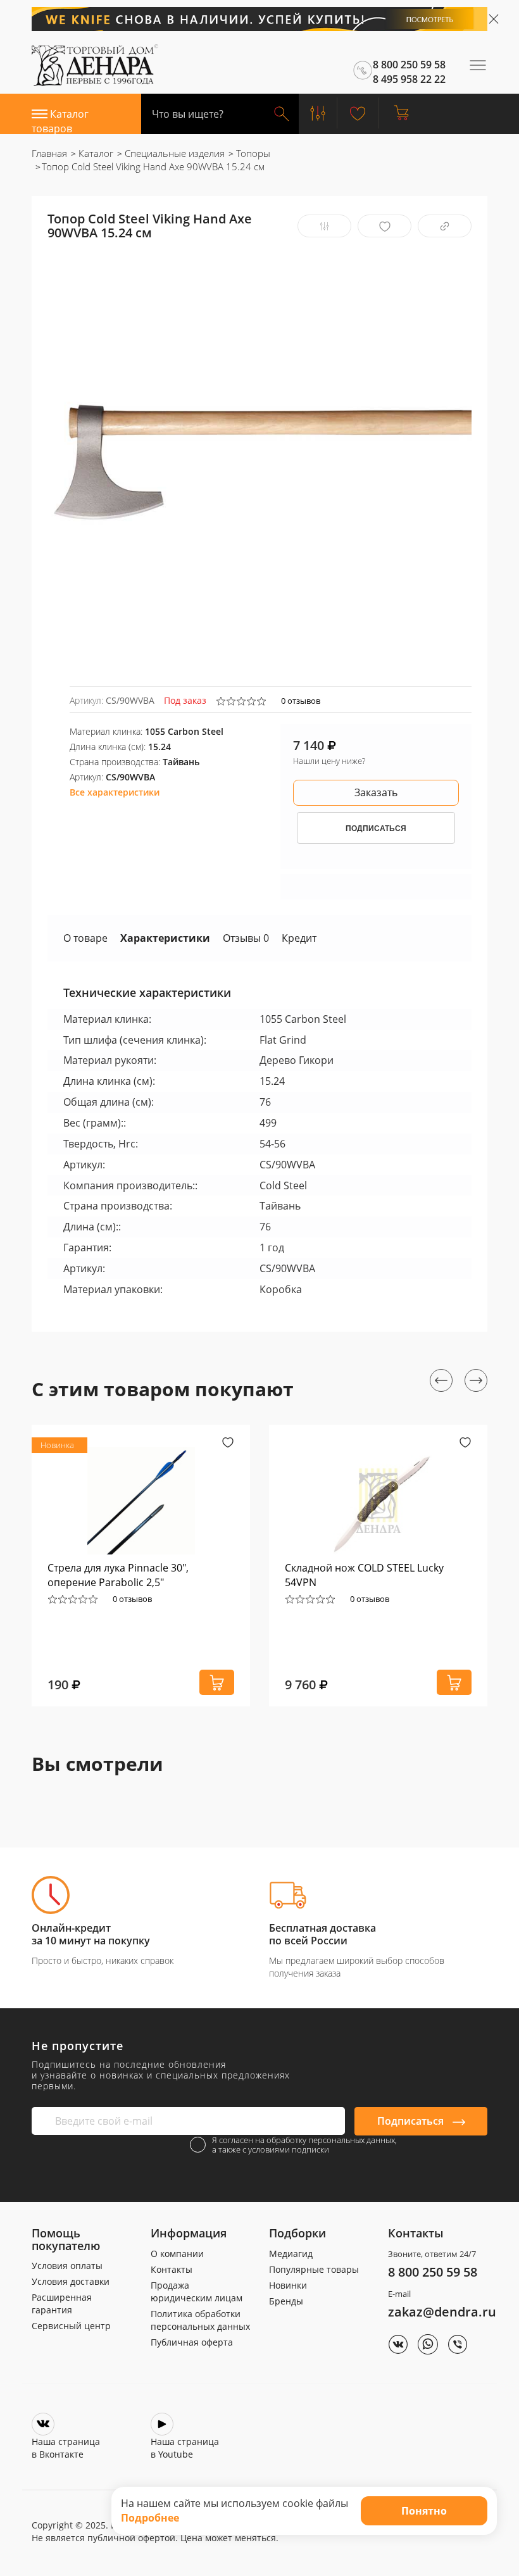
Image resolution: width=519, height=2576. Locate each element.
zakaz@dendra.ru (442, 2312)
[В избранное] (385, 226)
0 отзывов (301, 701)
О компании (177, 2254)
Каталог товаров (60, 121)
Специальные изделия (173, 153)
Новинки (288, 2285)
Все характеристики (115, 792)
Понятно (424, 2511)
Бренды (286, 2301)
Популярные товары (314, 2269)
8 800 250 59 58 (433, 2272)
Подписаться (412, 2121)
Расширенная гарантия (62, 2304)
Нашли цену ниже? (329, 761)
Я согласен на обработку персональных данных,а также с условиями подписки (304, 2145)
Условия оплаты (67, 2266)
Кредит (299, 938)
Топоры (252, 153)
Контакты (172, 2269)
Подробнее (150, 2518)
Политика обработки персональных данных (200, 2320)
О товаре (85, 938)
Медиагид (291, 2254)
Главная (49, 153)
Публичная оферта (192, 2342)
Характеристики (165, 938)
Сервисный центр (71, 2326)
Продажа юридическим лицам (197, 2292)
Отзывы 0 (246, 938)
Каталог (95, 153)
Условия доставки (71, 2281)
